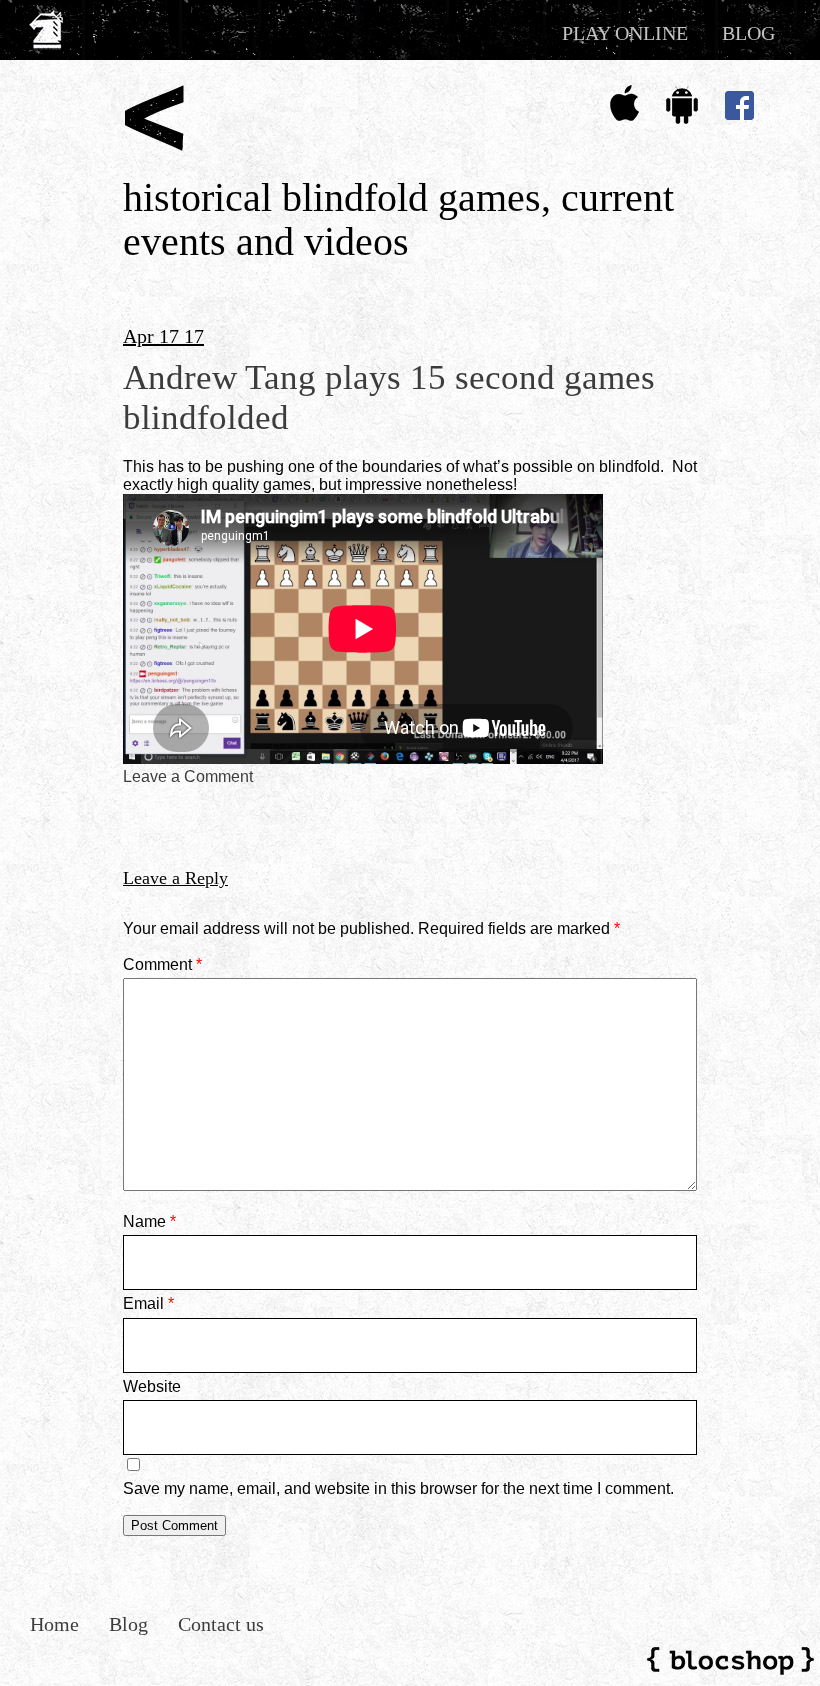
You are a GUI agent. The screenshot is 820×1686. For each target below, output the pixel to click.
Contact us (221, 1624)
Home (54, 1624)
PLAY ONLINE (625, 33)
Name (149, 1221)
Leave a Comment (188, 776)
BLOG (748, 33)
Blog (128, 1624)
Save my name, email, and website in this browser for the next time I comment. (398, 1488)
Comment (162, 964)
